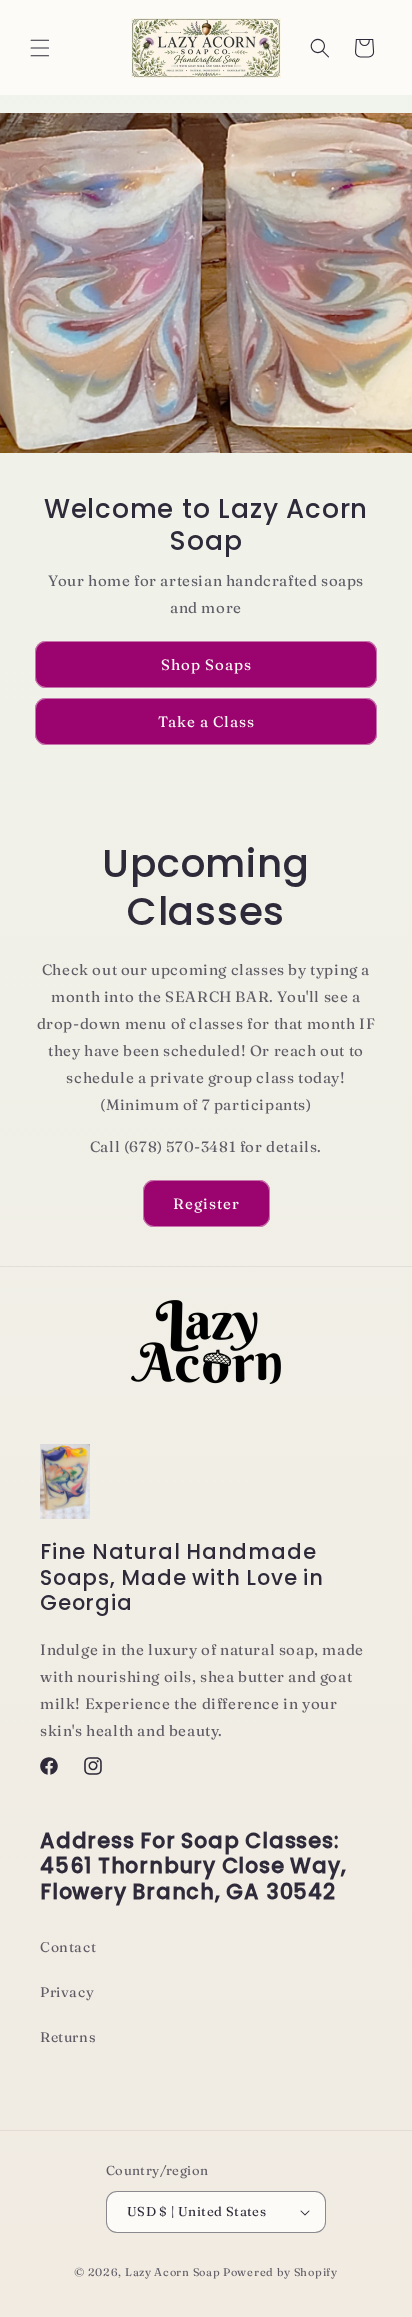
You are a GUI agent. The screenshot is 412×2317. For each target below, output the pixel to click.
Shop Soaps (206, 664)
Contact (68, 1947)
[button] (40, 48)
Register (206, 1203)
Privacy (67, 1992)
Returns (68, 2037)
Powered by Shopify (280, 2272)
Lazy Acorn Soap (173, 2272)
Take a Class (206, 721)
